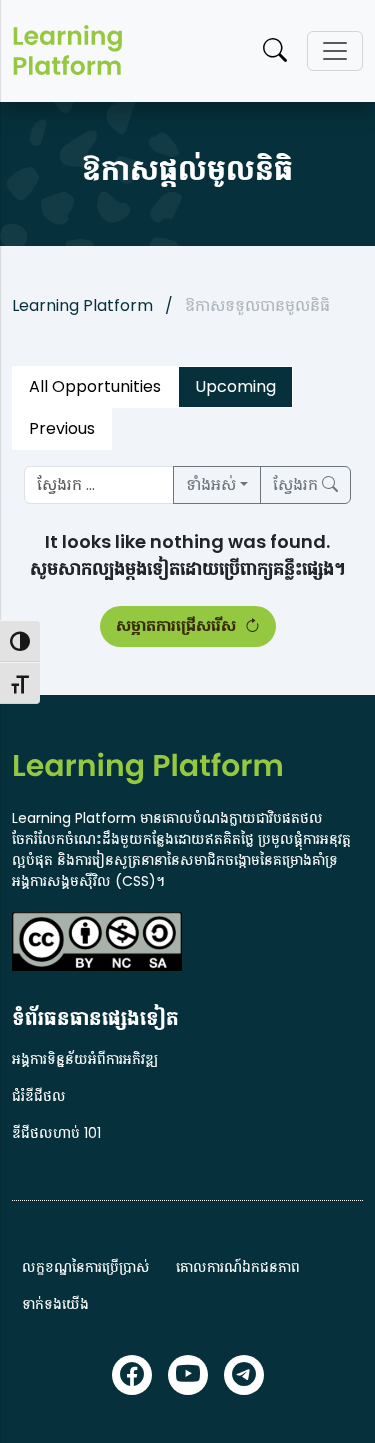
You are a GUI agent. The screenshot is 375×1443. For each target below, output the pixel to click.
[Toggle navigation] (335, 51)
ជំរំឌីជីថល (39, 1096)
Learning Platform (82, 305)
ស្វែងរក (297, 484)
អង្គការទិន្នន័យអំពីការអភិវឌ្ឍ (85, 1059)
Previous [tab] (62, 428)
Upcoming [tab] (235, 386)
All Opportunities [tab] (95, 386)
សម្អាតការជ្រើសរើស (178, 625)
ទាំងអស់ (211, 484)
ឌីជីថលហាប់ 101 (56, 1133)
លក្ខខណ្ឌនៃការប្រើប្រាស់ (86, 1267)
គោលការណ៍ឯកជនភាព (238, 1267)
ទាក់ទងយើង (55, 1304)
